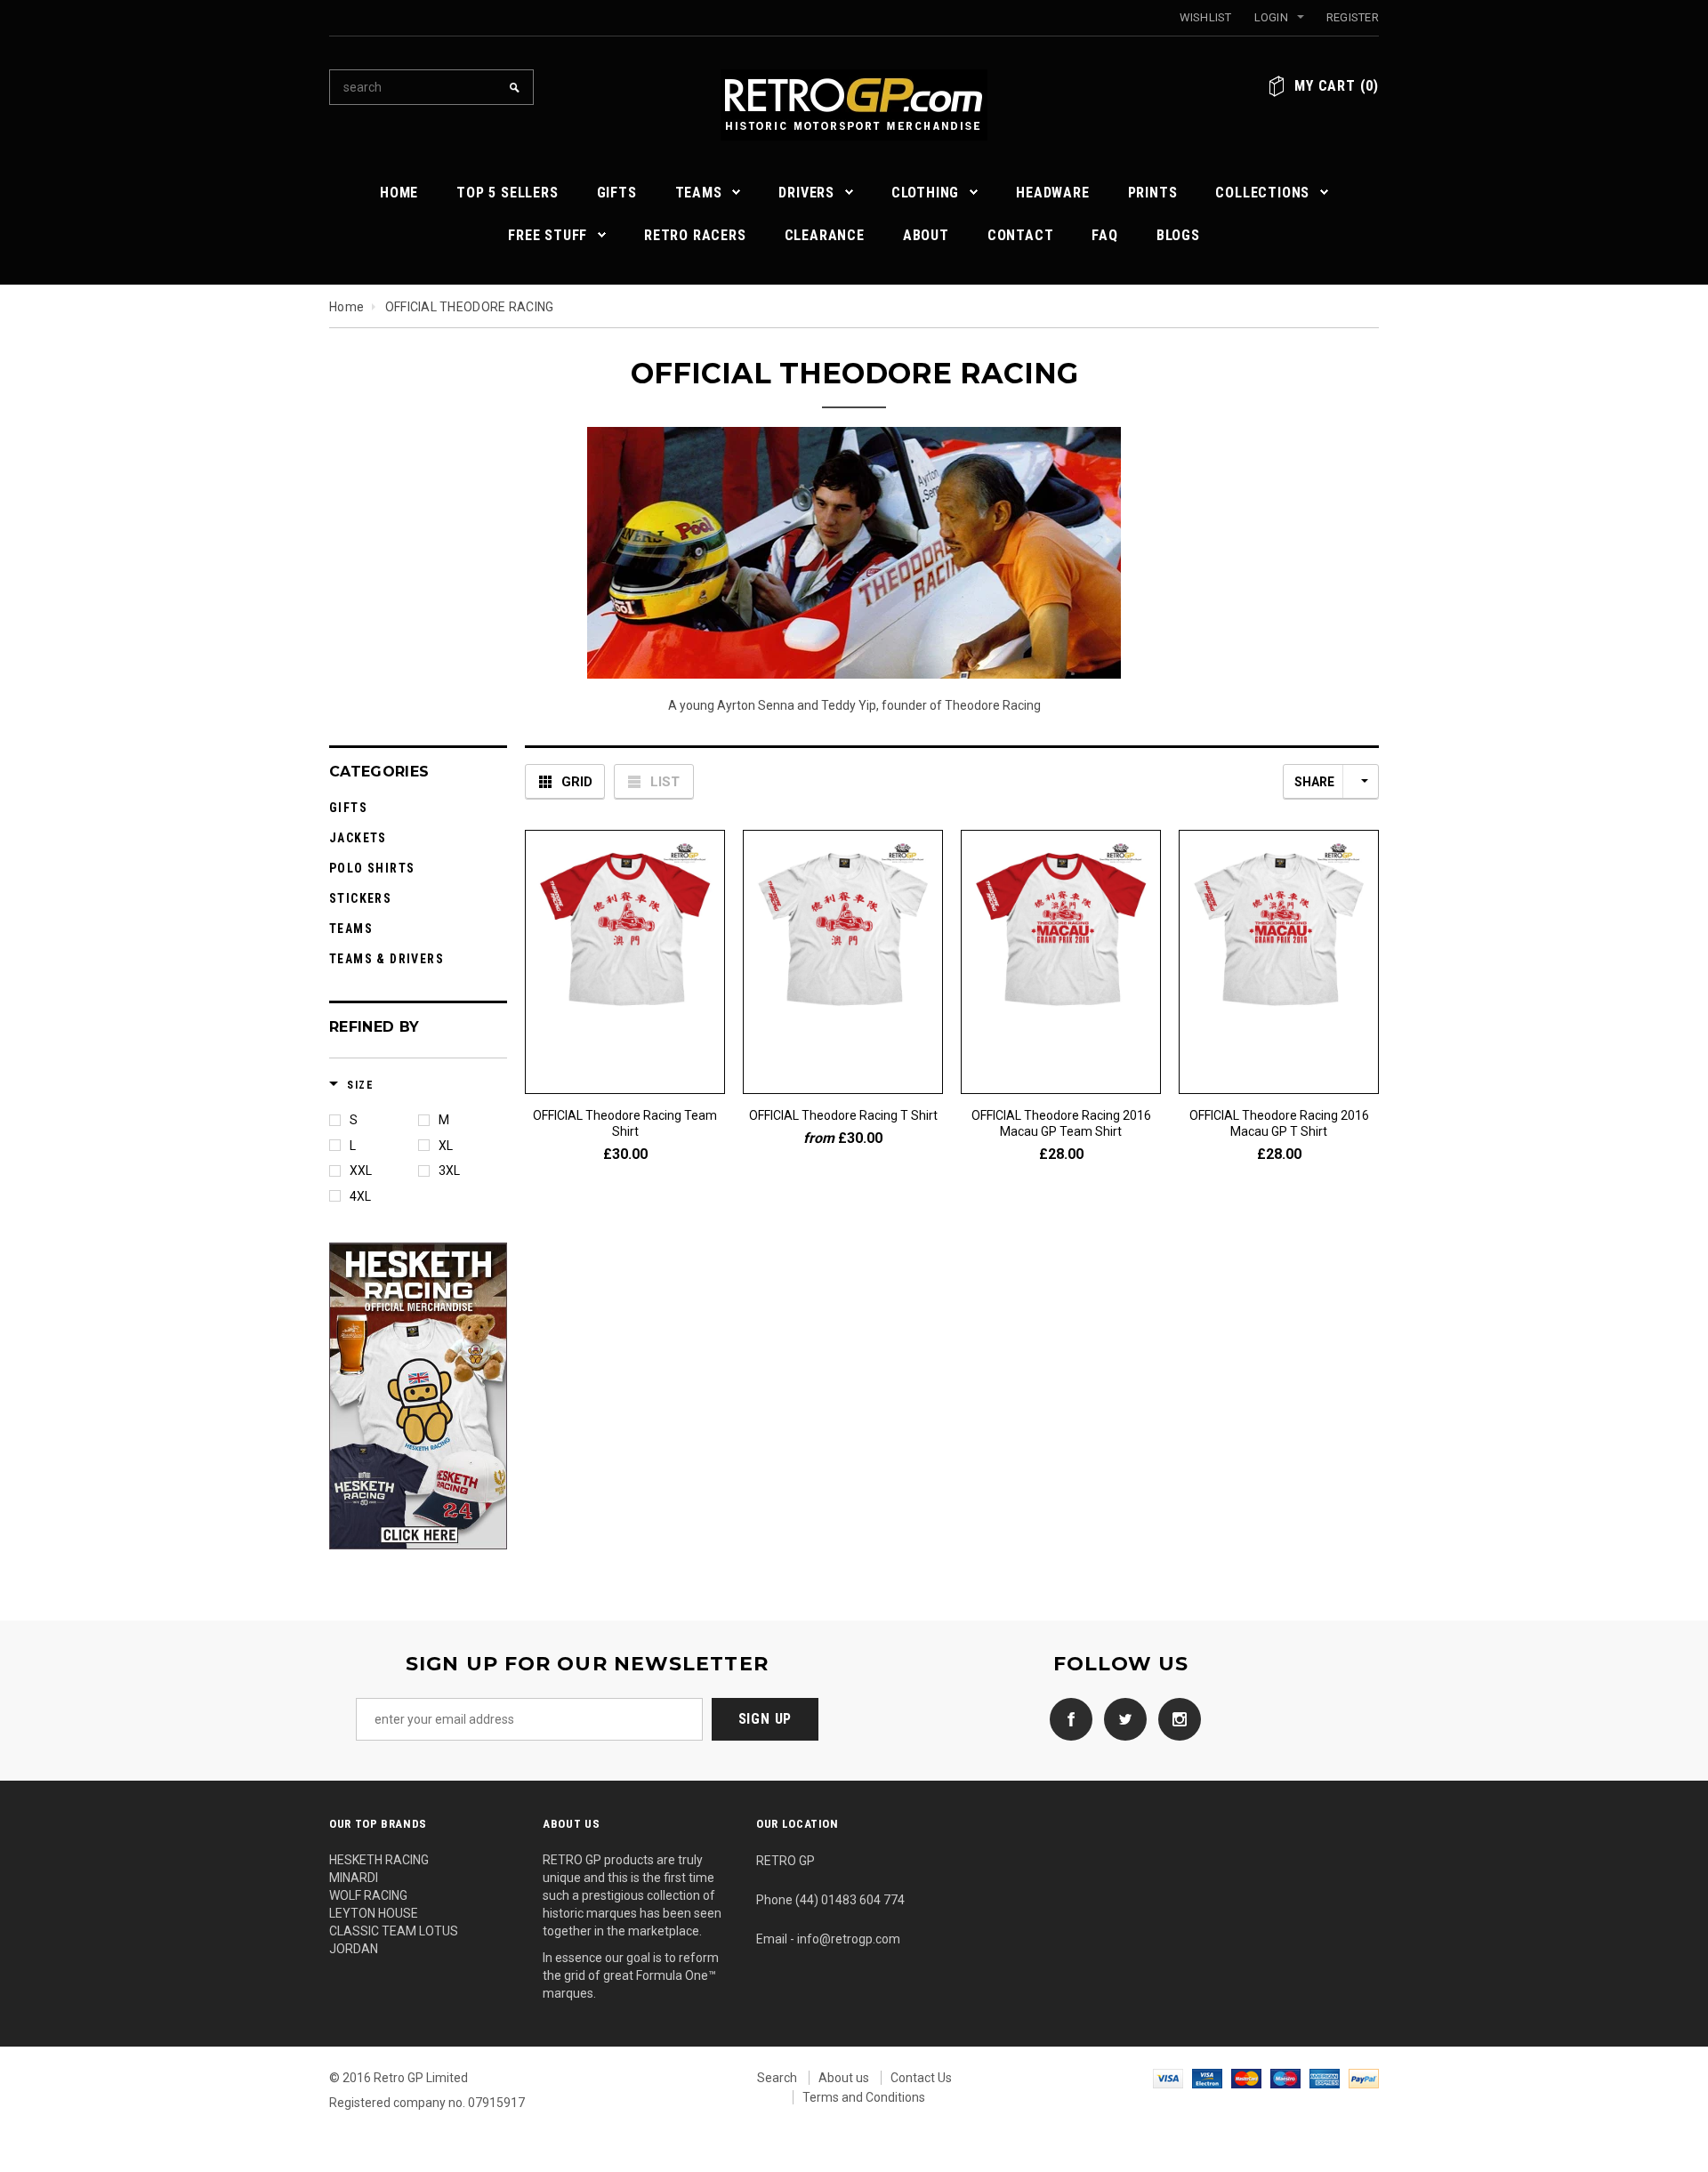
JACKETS (358, 838)
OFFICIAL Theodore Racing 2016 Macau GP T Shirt (1279, 1123)
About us (844, 2078)
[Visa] (1168, 2078)
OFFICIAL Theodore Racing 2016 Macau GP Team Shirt (1061, 1123)
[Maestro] (1285, 2078)
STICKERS (360, 898)
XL (446, 1146)
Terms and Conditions (864, 2097)
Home (346, 307)
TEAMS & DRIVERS (387, 959)
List (665, 782)
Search (777, 2078)
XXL (361, 1170)
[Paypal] (1364, 2078)
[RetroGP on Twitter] (1121, 1717)
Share (1314, 782)
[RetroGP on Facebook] (1067, 1717)
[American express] (1325, 2078)
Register (1353, 17)
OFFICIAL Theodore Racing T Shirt (843, 1115)
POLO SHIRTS (372, 868)
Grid (577, 782)
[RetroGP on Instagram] (1175, 1717)
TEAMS (351, 929)
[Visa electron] (1207, 2078)
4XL (360, 1196)
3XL (449, 1170)
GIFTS (348, 808)
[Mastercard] (1246, 2078)
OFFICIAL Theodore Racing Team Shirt (625, 1123)
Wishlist (1206, 17)
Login (1271, 17)
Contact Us (921, 2078)
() (1337, 86)
